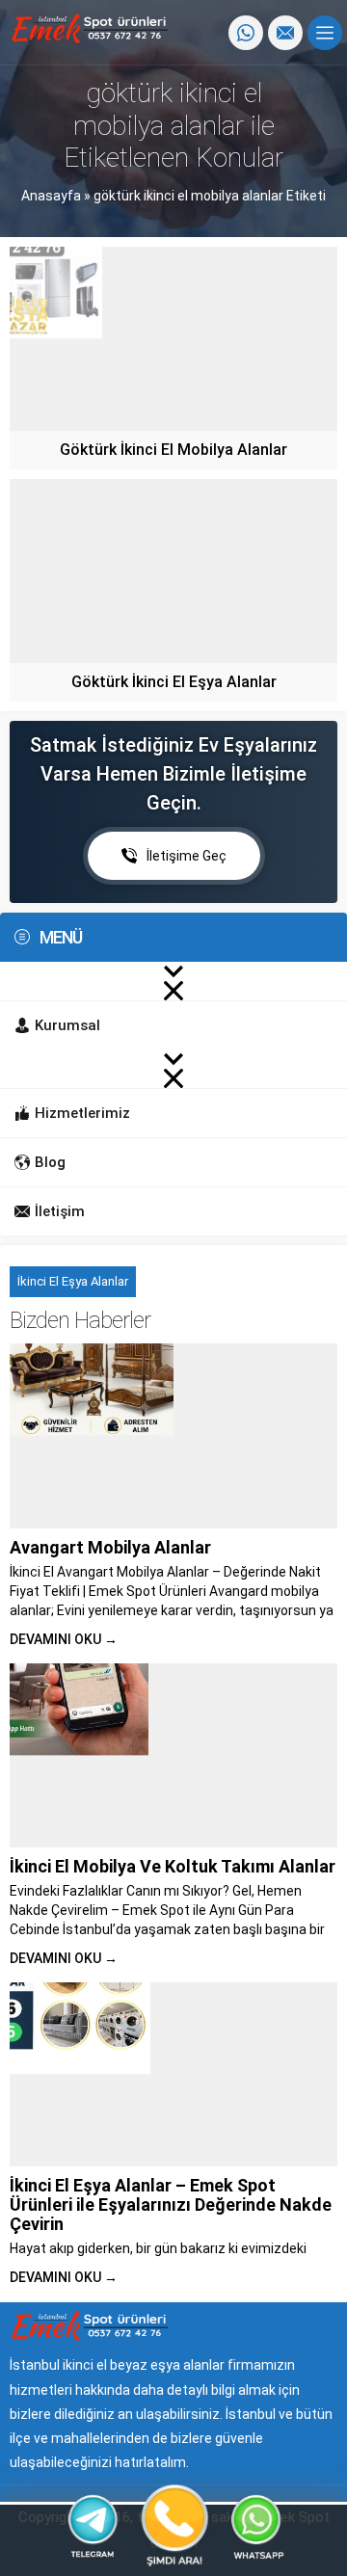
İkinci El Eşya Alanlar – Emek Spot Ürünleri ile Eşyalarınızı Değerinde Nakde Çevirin (171, 2204)
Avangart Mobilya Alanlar (110, 1547)
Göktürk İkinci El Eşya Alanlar (174, 682)
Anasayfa (51, 196)
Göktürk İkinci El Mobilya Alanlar (173, 450)
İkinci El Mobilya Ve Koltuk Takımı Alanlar (173, 1866)
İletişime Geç (187, 856)
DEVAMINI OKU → (64, 1639)
